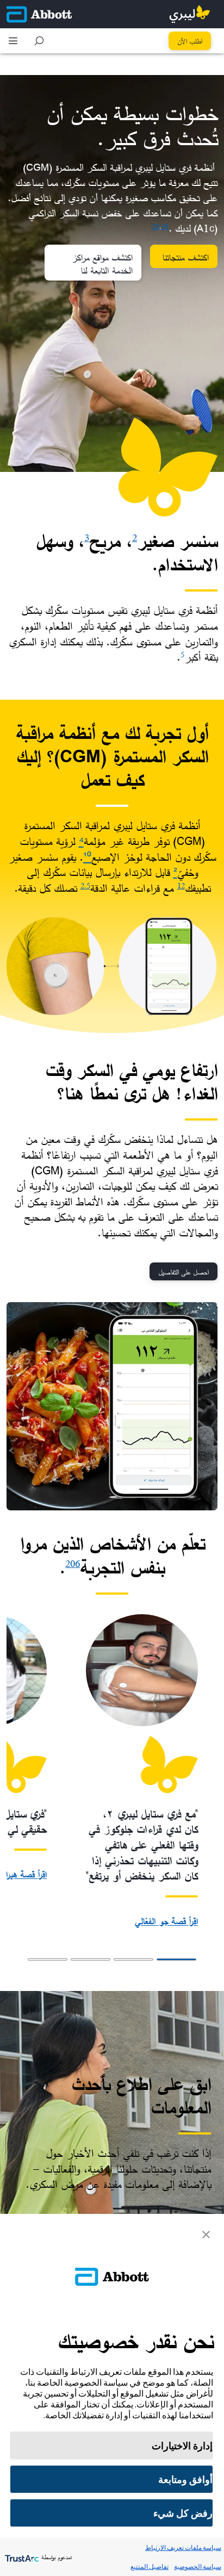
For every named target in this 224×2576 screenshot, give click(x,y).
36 (165, 226)
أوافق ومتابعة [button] (185, 2479)
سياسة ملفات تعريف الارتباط (183, 2547)
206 (73, 1563)
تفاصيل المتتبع (150, 2566)
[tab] (176, 1959)
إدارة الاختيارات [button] (182, 2446)
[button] (39, 41)
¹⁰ (87, 857)
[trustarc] (21, 2557)
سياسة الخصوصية (198, 2566)
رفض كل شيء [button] (183, 2513)
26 (155, 226)
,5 (87, 885)
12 (181, 885)
